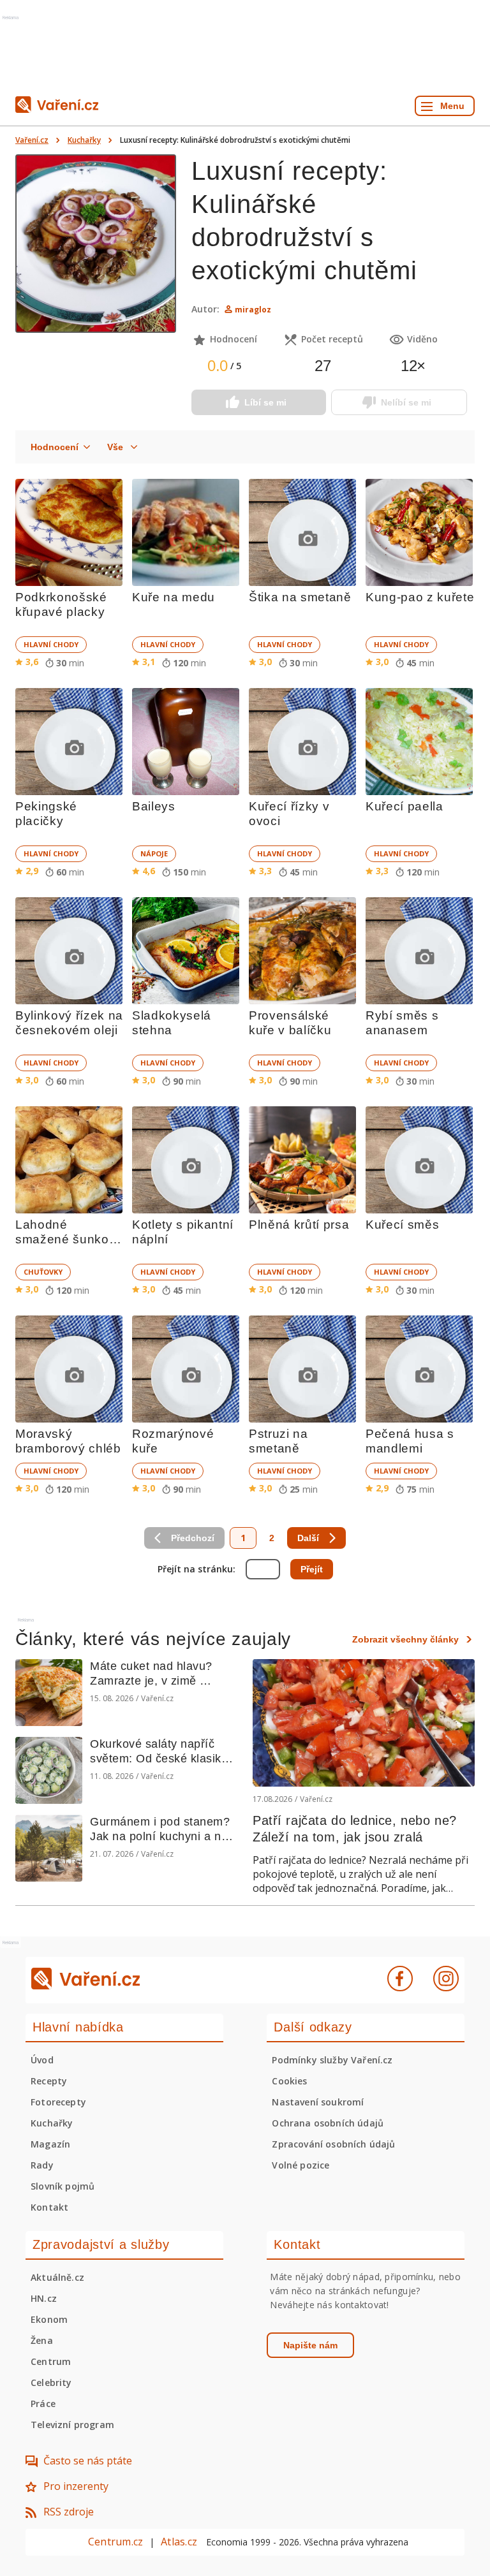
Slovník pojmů (63, 2186)
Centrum (51, 2361)
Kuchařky (84, 140)
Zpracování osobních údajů (333, 2144)
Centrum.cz (115, 2542)
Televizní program (72, 2425)
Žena (42, 2340)
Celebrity (51, 2382)
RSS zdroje (69, 2512)
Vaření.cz (32, 140)
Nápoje (154, 853)
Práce (43, 2404)
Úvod (42, 2060)
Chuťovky (43, 1272)
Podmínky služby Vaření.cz (332, 2060)
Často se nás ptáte (88, 2461)
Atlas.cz (179, 2542)
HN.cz (44, 2298)
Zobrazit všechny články (405, 1639)
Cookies (289, 2081)
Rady (42, 2165)
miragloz (253, 310)
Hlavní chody (51, 644)
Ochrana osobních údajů (328, 2123)
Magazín (50, 2144)
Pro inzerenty (76, 2486)
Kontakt (49, 2207)
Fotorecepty (58, 2102)
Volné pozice (301, 2165)
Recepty (49, 2081)
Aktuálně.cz (57, 2277)
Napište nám (310, 2345)
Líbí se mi (265, 402)
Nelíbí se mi (406, 402)
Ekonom (49, 2319)
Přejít (312, 1569)
